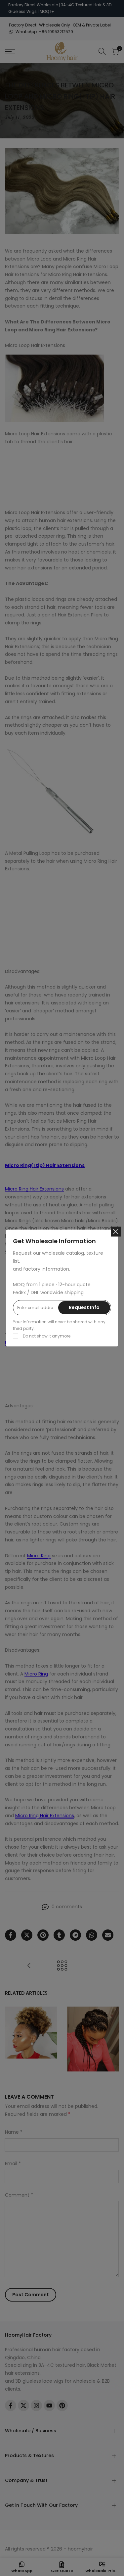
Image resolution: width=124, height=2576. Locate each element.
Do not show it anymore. (47, 1336)
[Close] (116, 1232)
